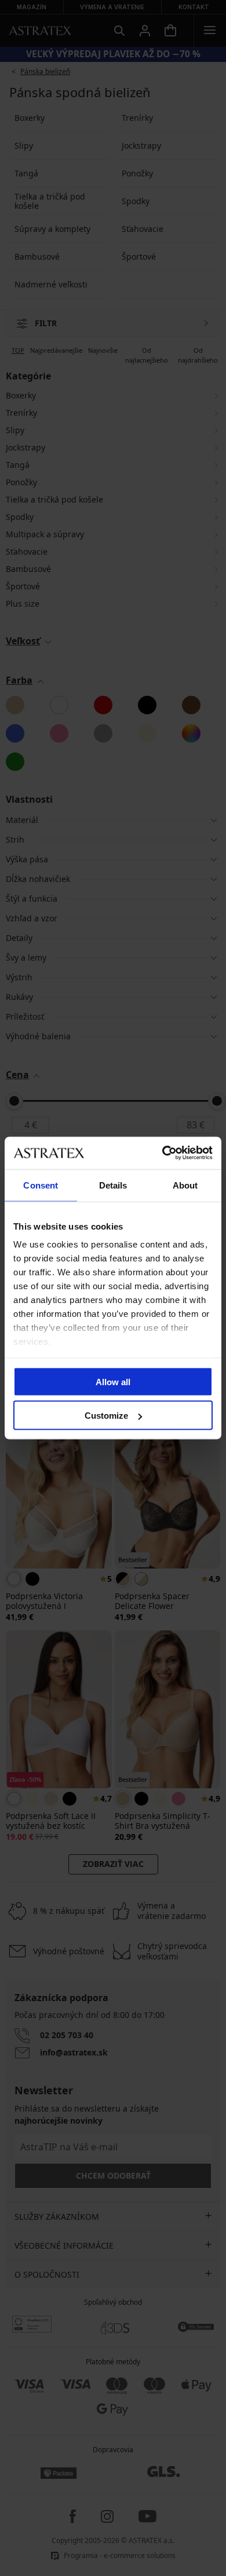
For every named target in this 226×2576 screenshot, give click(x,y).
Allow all (113, 1381)
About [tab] (185, 1185)
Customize (106, 1416)
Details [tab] (113, 1185)
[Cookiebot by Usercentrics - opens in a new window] (163, 1153)
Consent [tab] (41, 1185)
